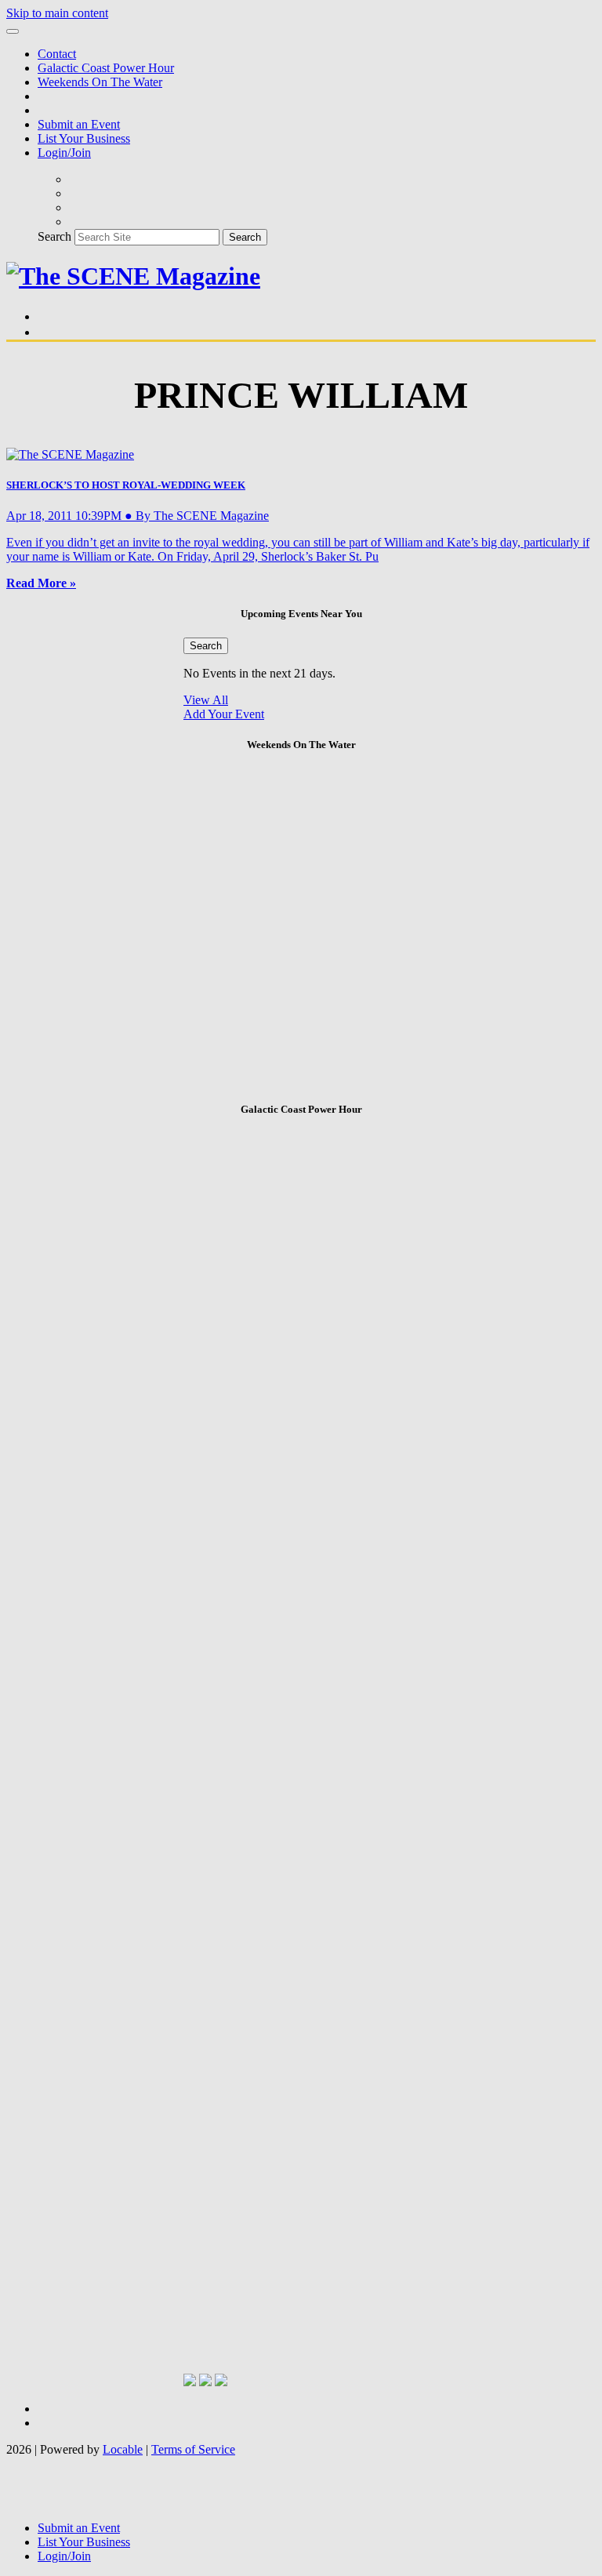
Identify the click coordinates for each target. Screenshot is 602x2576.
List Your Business (84, 138)
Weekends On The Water (100, 82)
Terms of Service (193, 2449)
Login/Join (64, 153)
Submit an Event (79, 124)
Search (54, 236)
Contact (57, 54)
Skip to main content (57, 13)
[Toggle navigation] (13, 31)
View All (206, 700)
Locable (123, 2449)
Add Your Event (224, 714)
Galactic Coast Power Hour (106, 68)
